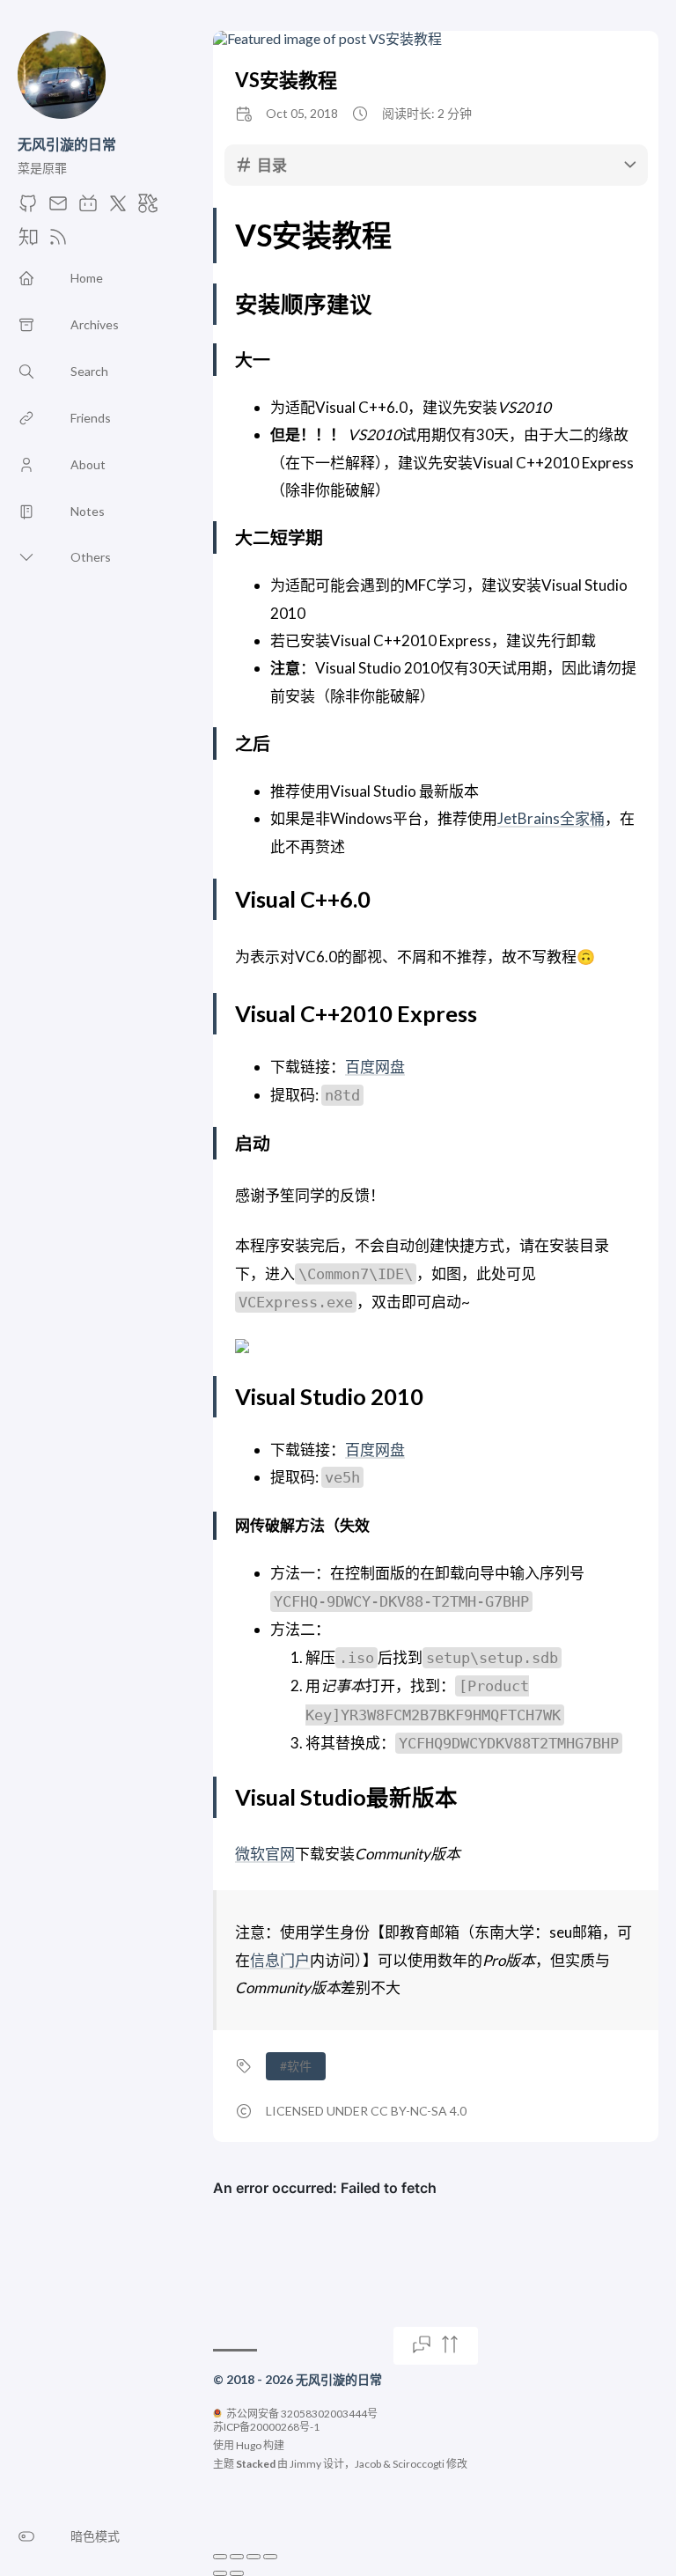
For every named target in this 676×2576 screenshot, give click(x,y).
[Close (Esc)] (220, 2557)
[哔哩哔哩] (88, 208)
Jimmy (305, 2464)
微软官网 (265, 1854)
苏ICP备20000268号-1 (266, 2427)
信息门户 (280, 1960)
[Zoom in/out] (270, 2557)
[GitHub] (28, 208)
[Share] (237, 2557)
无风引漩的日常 (67, 144)
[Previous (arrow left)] (220, 2573)
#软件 (296, 2066)
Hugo (249, 2445)
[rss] (58, 242)
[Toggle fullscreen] (253, 2557)
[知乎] (28, 242)
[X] (118, 208)
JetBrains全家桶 (551, 818)
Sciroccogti (419, 2464)
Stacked (256, 2464)
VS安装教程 (286, 80)
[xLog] (148, 208)
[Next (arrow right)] (237, 2573)
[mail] (58, 208)
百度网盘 (375, 1067)
